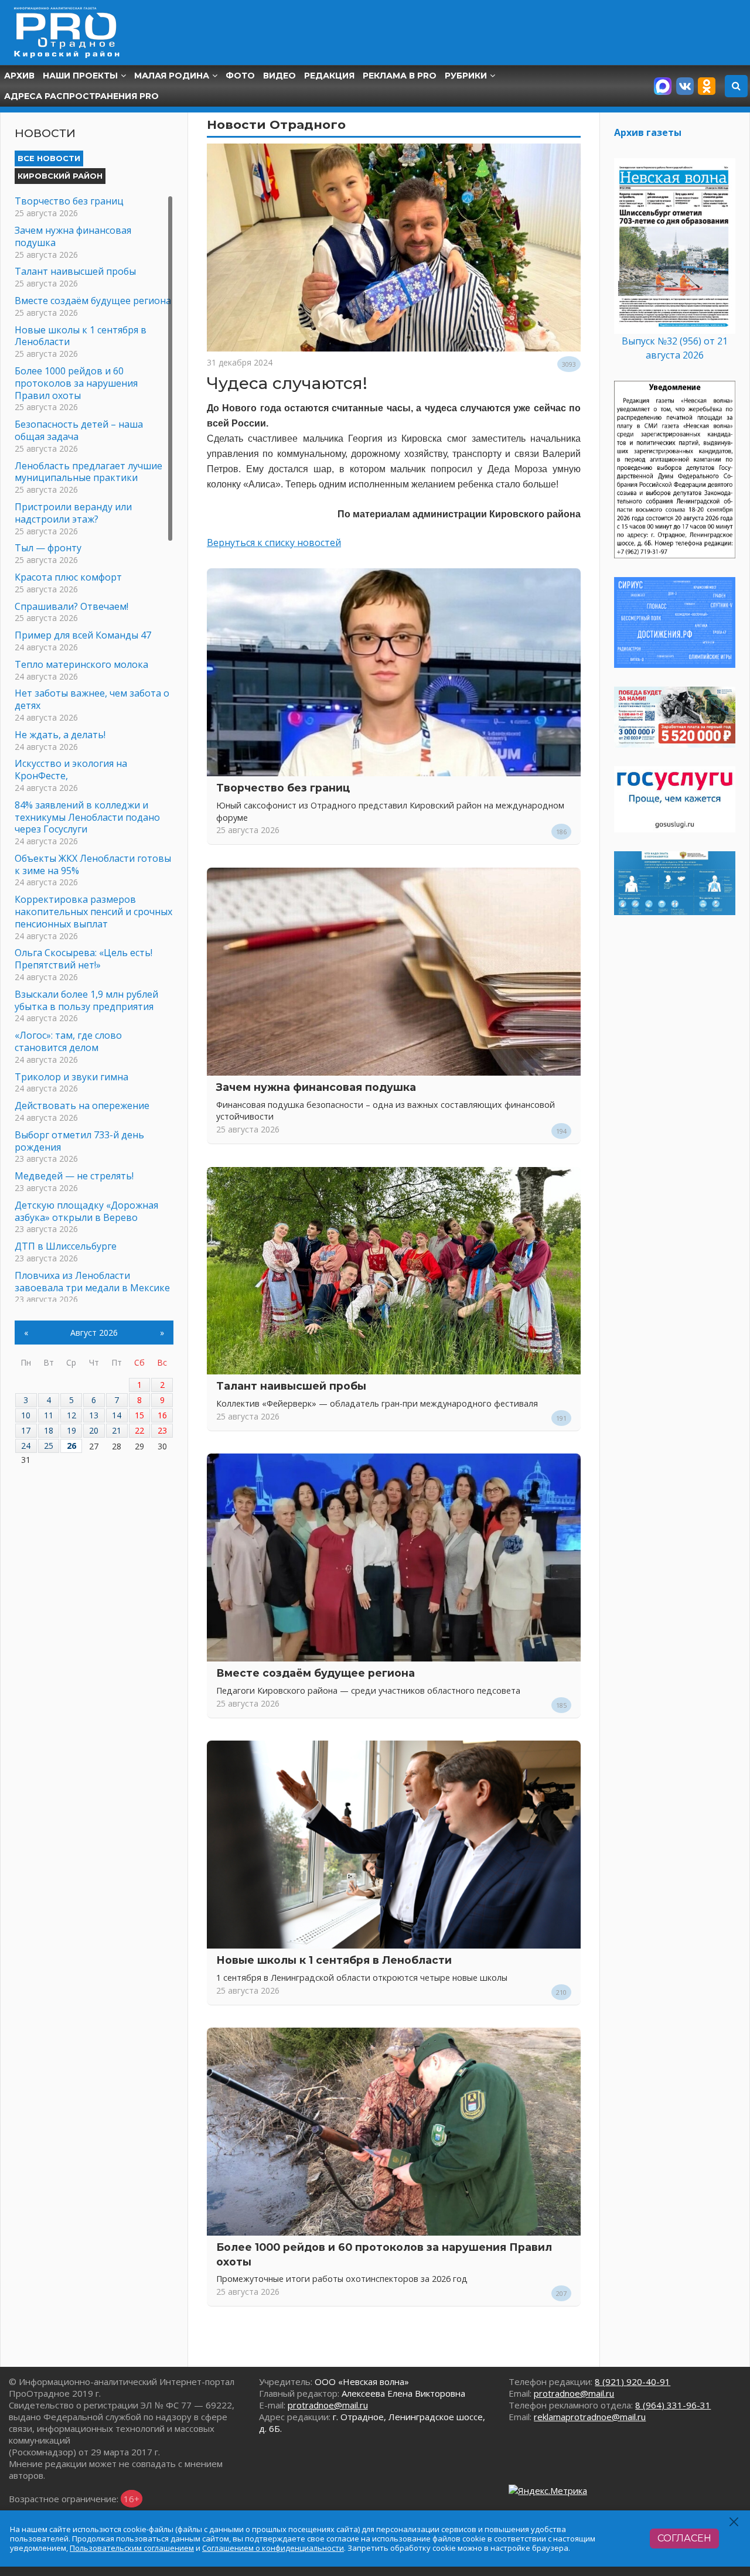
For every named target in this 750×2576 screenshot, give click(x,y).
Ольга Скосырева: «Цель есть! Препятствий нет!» (83, 959)
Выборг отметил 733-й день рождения (79, 1141)
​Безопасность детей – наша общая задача (79, 430)
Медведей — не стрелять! (74, 1176)
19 (71, 1430)
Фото (240, 76)
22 (139, 1430)
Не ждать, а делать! (60, 735)
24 (26, 1446)
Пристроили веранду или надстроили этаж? (73, 513)
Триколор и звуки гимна (71, 1077)
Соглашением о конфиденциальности (273, 2548)
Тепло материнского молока (81, 664)
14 (117, 1415)
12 (71, 1415)
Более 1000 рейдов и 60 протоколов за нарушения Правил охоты (76, 383)
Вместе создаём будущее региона (316, 1673)
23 (162, 1430)
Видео (279, 76)
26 (71, 1446)
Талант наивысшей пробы (291, 1386)
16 (162, 1415)
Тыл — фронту (48, 548)
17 (26, 1430)
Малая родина (172, 76)
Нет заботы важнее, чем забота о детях (92, 699)
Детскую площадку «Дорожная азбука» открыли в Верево (86, 1211)
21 (117, 1430)
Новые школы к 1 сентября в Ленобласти (334, 1960)
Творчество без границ (283, 788)
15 (139, 1415)
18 (49, 1430)
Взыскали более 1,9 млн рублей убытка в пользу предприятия (86, 1000)
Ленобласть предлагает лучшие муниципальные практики (88, 472)
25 (49, 1446)
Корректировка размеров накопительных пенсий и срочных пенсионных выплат (93, 912)
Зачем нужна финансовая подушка (316, 1087)
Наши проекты (80, 76)
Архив (19, 76)
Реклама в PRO (400, 76)
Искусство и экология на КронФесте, (71, 770)
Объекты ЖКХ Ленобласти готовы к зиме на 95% (93, 864)
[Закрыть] (734, 2522)
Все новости (49, 158)
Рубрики (466, 76)
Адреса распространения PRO (81, 96)
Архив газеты (648, 132)
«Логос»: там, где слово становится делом (68, 1041)
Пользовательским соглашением (132, 2548)
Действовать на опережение (82, 1106)
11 (49, 1415)
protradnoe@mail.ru (328, 2405)
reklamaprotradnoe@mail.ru (590, 2417)
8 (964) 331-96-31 (673, 2405)
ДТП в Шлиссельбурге (66, 1246)
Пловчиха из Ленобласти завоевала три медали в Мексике (92, 1282)
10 (26, 1415)
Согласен (684, 2538)
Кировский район (60, 176)
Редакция (329, 76)
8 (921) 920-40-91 (633, 2381)
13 (94, 1415)
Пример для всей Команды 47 (83, 635)
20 (94, 1430)
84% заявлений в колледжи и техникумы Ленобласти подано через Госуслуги (87, 817)
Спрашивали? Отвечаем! (71, 606)
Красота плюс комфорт (68, 577)
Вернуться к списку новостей (274, 543)
